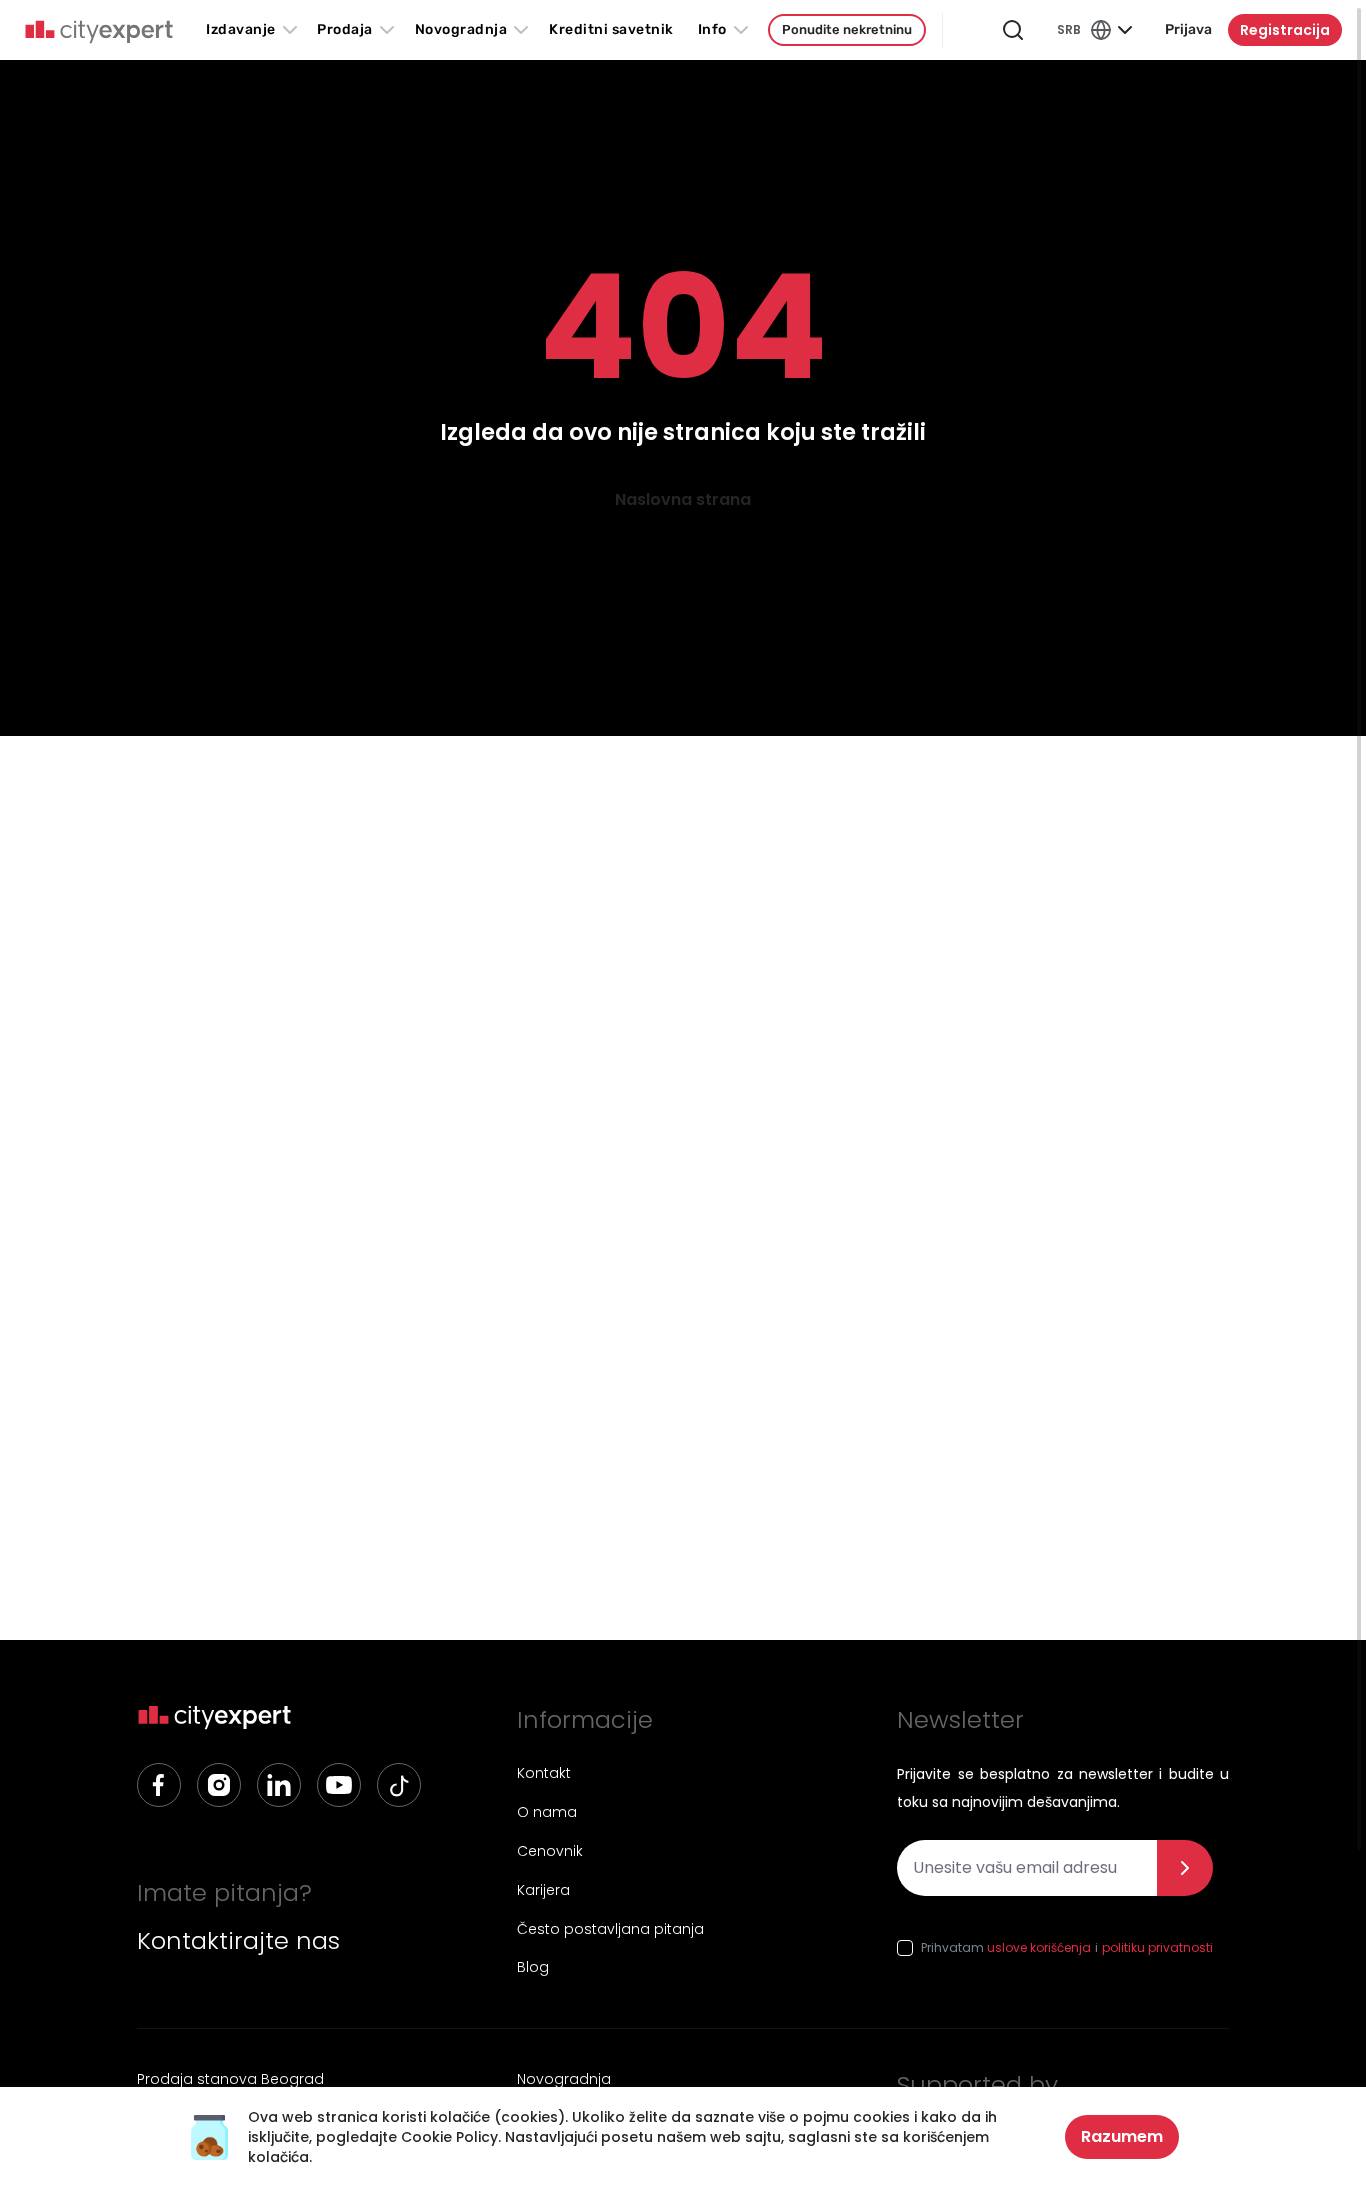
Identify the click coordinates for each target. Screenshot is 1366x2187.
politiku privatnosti (1157, 1947)
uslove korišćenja (1039, 1947)
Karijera (543, 1890)
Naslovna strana (683, 499)
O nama (547, 1812)
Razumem (1122, 2136)
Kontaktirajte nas (238, 1941)
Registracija (1285, 30)
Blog (533, 1967)
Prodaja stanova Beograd (230, 2079)
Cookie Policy (449, 2137)
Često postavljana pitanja (610, 1929)
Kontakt (544, 1773)
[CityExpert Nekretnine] (99, 32)
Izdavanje (241, 29)
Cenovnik (550, 1851)
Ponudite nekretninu (847, 29)
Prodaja (345, 29)
